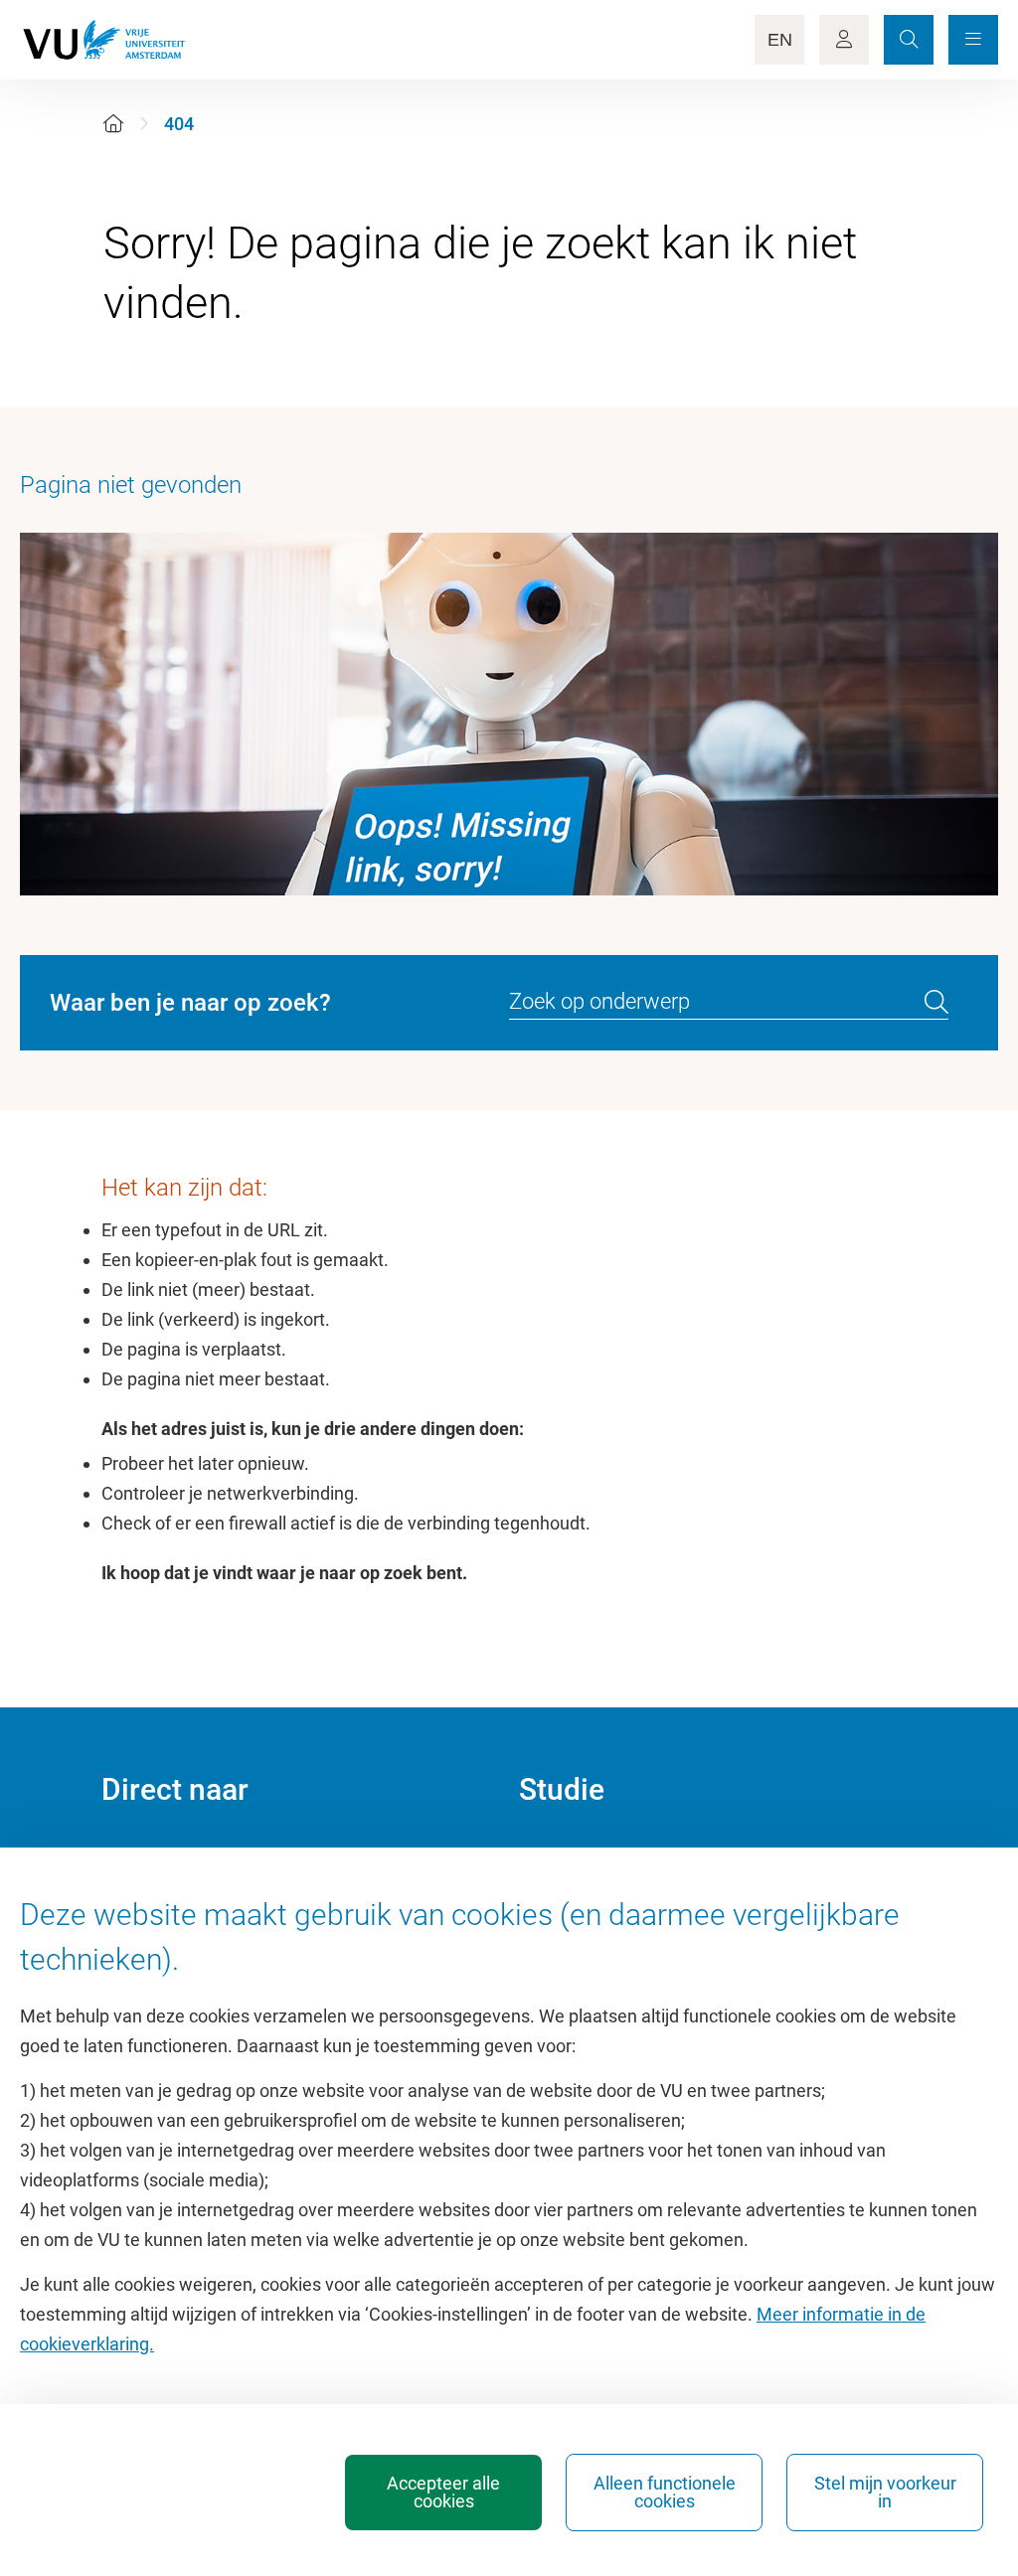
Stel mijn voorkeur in (885, 2492)
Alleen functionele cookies (665, 2492)
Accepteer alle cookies (443, 2492)
